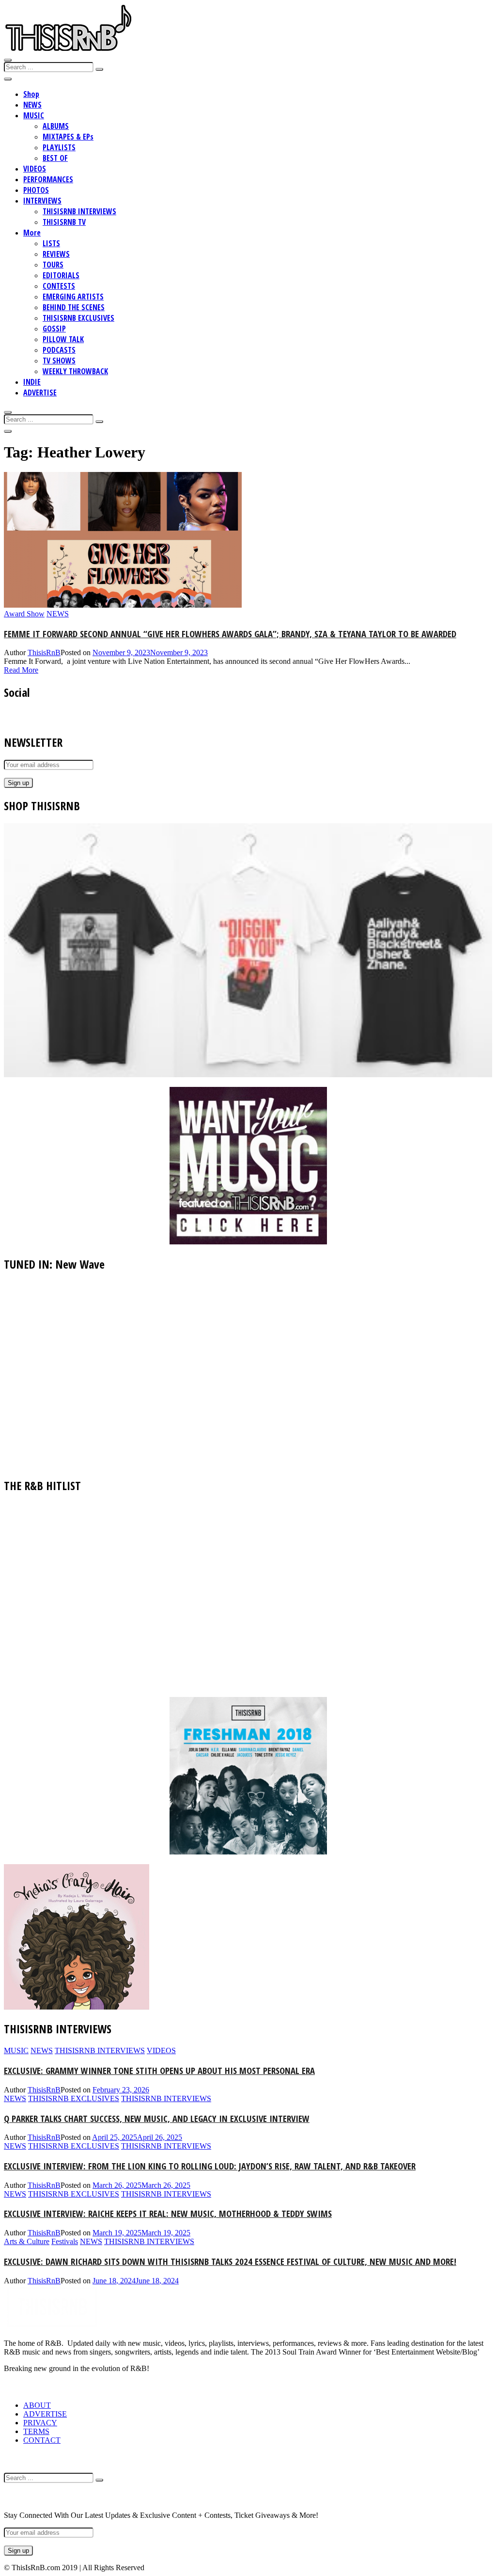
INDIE (32, 382)
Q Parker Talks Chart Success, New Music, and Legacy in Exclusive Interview (157, 2118)
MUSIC (34, 115)
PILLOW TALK (63, 339)
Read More (21, 670)
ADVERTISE (40, 393)
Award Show (24, 614)
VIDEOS (35, 169)
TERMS (36, 2431)
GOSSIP (54, 329)
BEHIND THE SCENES (74, 307)
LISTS (51, 243)
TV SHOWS (59, 361)
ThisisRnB (44, 652)
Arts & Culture (27, 2241)
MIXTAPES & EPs (68, 137)
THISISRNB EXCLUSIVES (78, 318)
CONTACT (42, 2440)
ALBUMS (56, 126)
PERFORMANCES (48, 179)
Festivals (65, 2241)
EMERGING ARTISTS (73, 297)
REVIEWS (56, 254)
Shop (31, 94)
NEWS (32, 105)
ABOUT (37, 2405)
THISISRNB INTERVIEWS (79, 211)
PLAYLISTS (59, 147)
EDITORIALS (61, 275)
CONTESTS (59, 286)
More (32, 233)
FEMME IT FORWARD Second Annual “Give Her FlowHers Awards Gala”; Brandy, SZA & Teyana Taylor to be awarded (230, 634)
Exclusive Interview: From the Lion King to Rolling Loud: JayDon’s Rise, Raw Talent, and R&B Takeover (210, 2166)
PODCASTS (59, 350)
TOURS (53, 265)
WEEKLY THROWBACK (75, 371)
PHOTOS (36, 190)
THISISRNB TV (64, 222)
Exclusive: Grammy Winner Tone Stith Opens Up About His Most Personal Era (159, 2070)
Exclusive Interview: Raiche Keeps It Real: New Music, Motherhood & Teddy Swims (168, 2213)
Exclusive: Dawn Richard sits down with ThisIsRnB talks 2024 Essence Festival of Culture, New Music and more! (230, 2261)
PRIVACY (40, 2423)
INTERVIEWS (42, 201)
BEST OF (55, 158)
